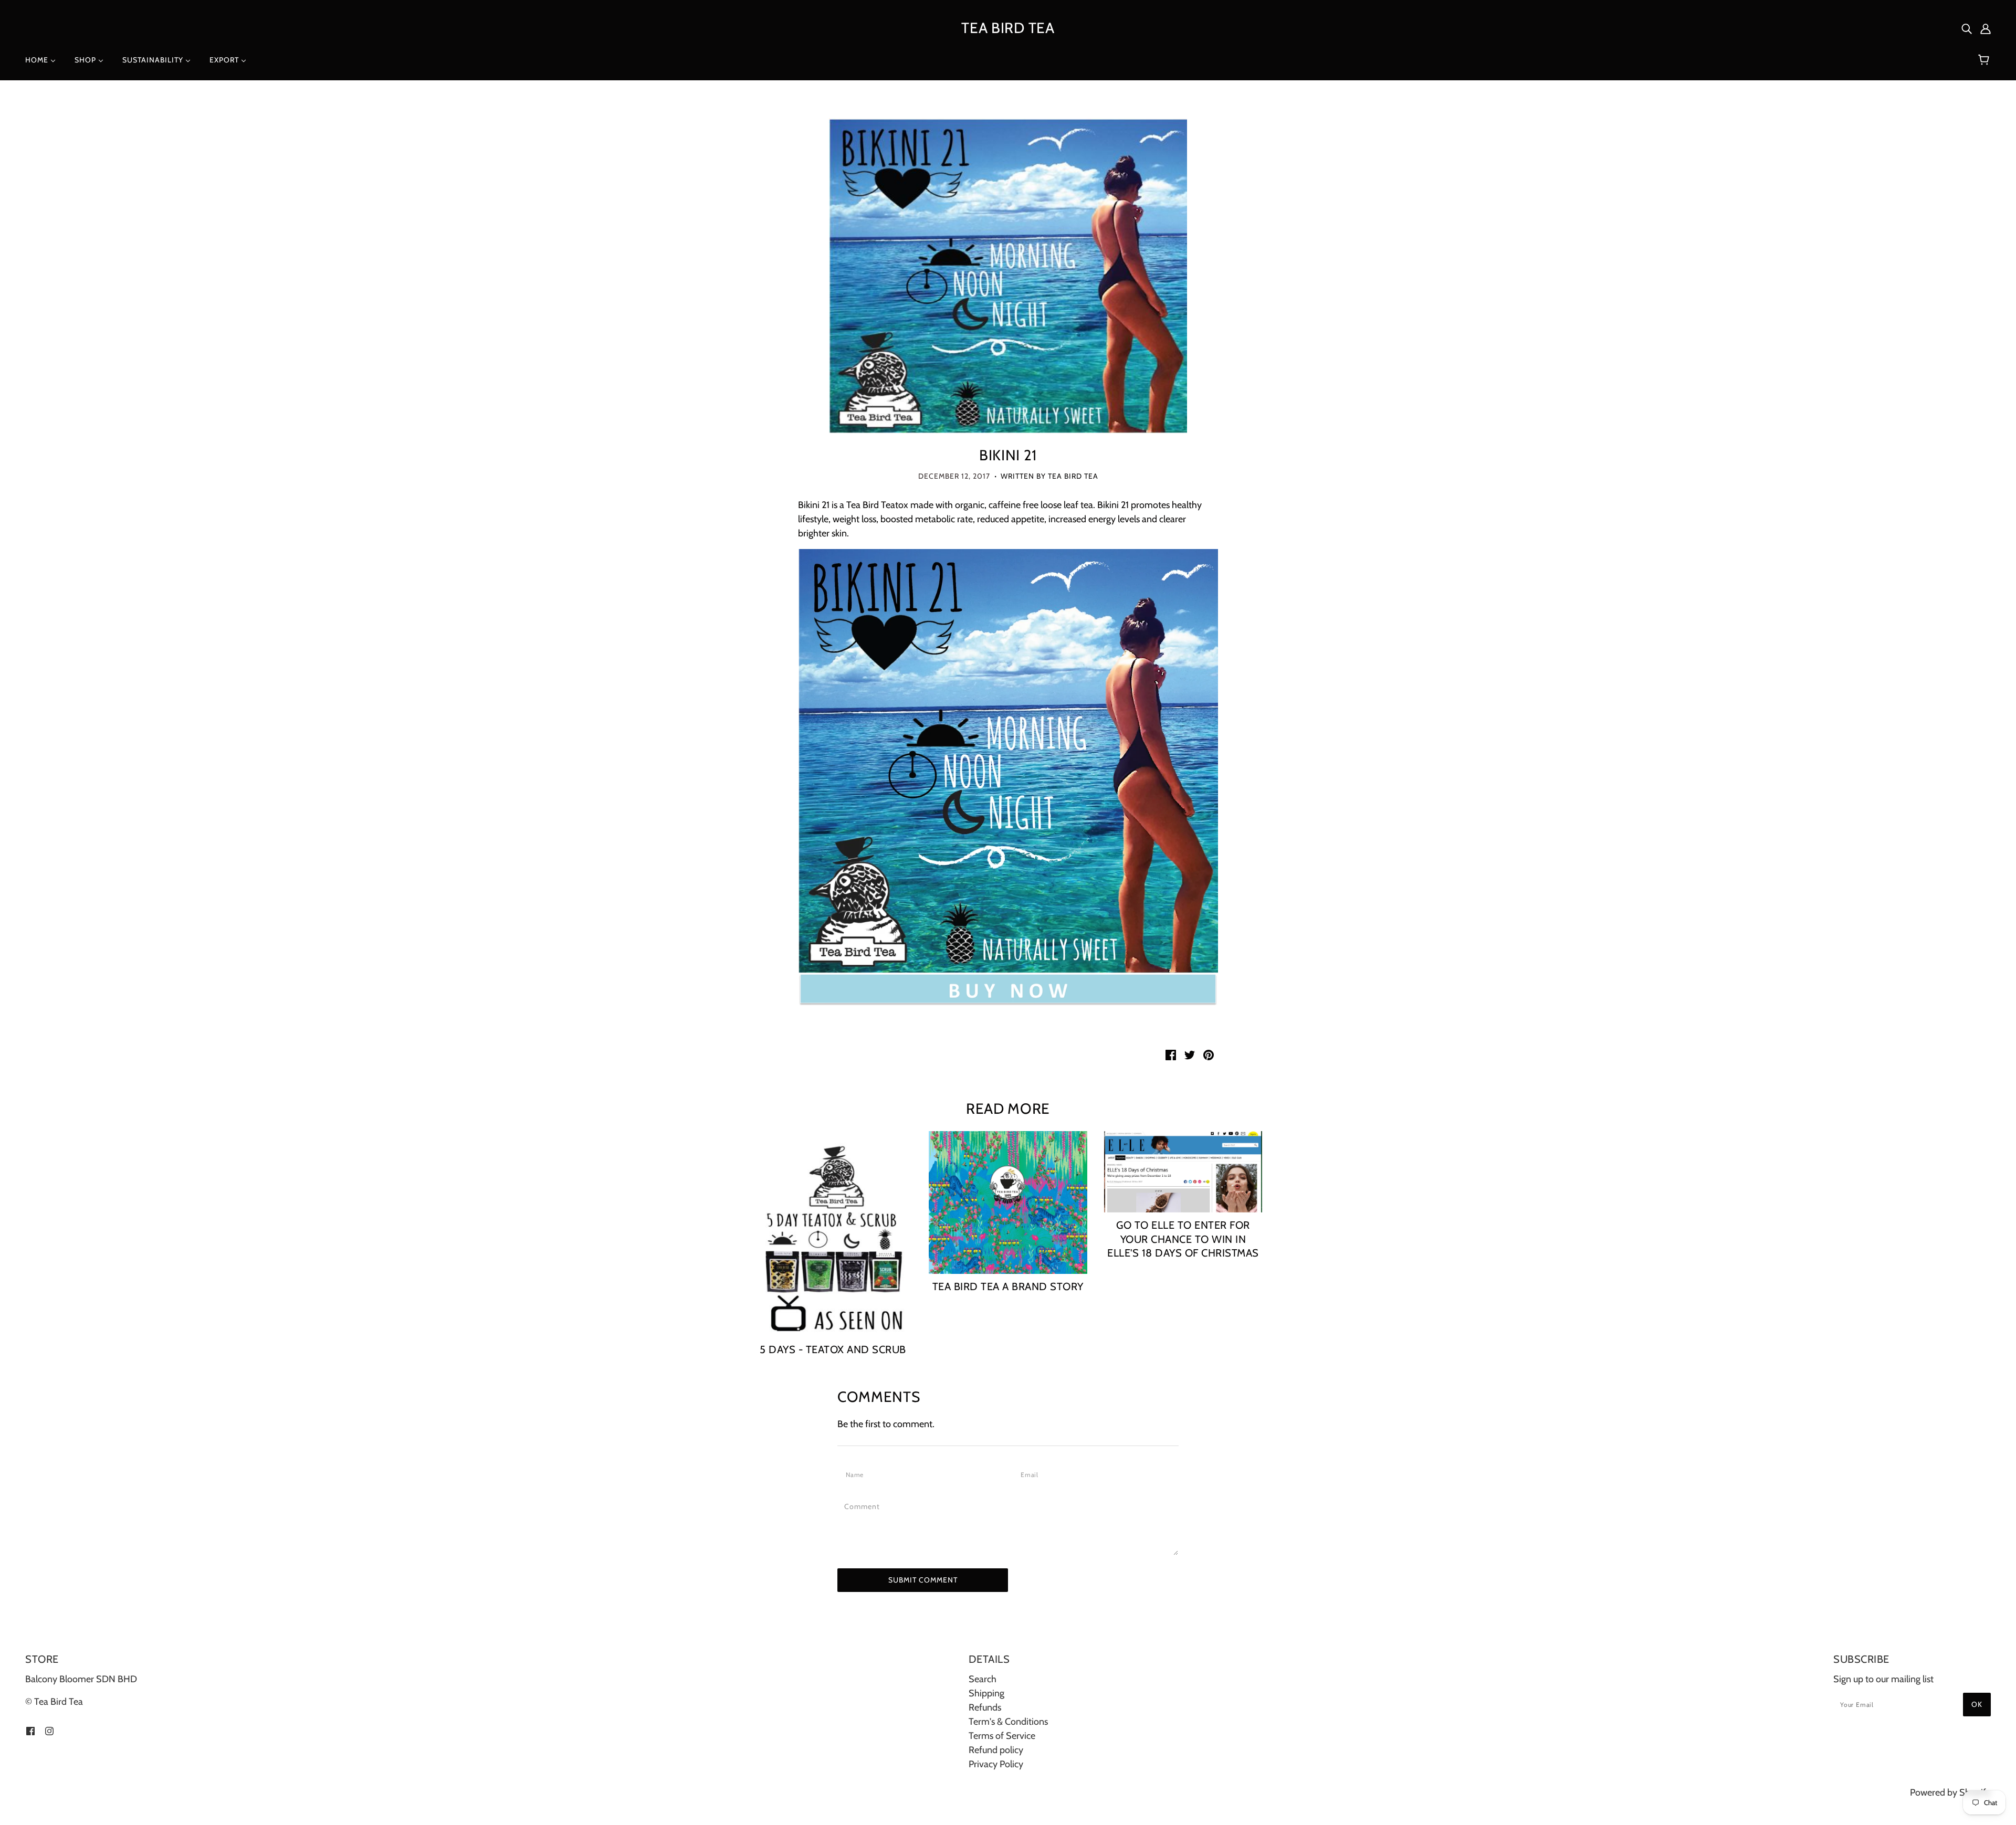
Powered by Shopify (1950, 1792)
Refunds (985, 1707)
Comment (865, 1506)
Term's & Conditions (1008, 1722)
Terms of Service (1002, 1736)
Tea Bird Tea (1008, 28)
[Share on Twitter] (1190, 1054)
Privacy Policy (996, 1764)
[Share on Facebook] (1171, 1054)
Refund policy (996, 1750)
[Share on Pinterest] (1209, 1054)
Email (1032, 1474)
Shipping (986, 1693)
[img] (1967, 28)
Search (983, 1679)
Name (857, 1474)
